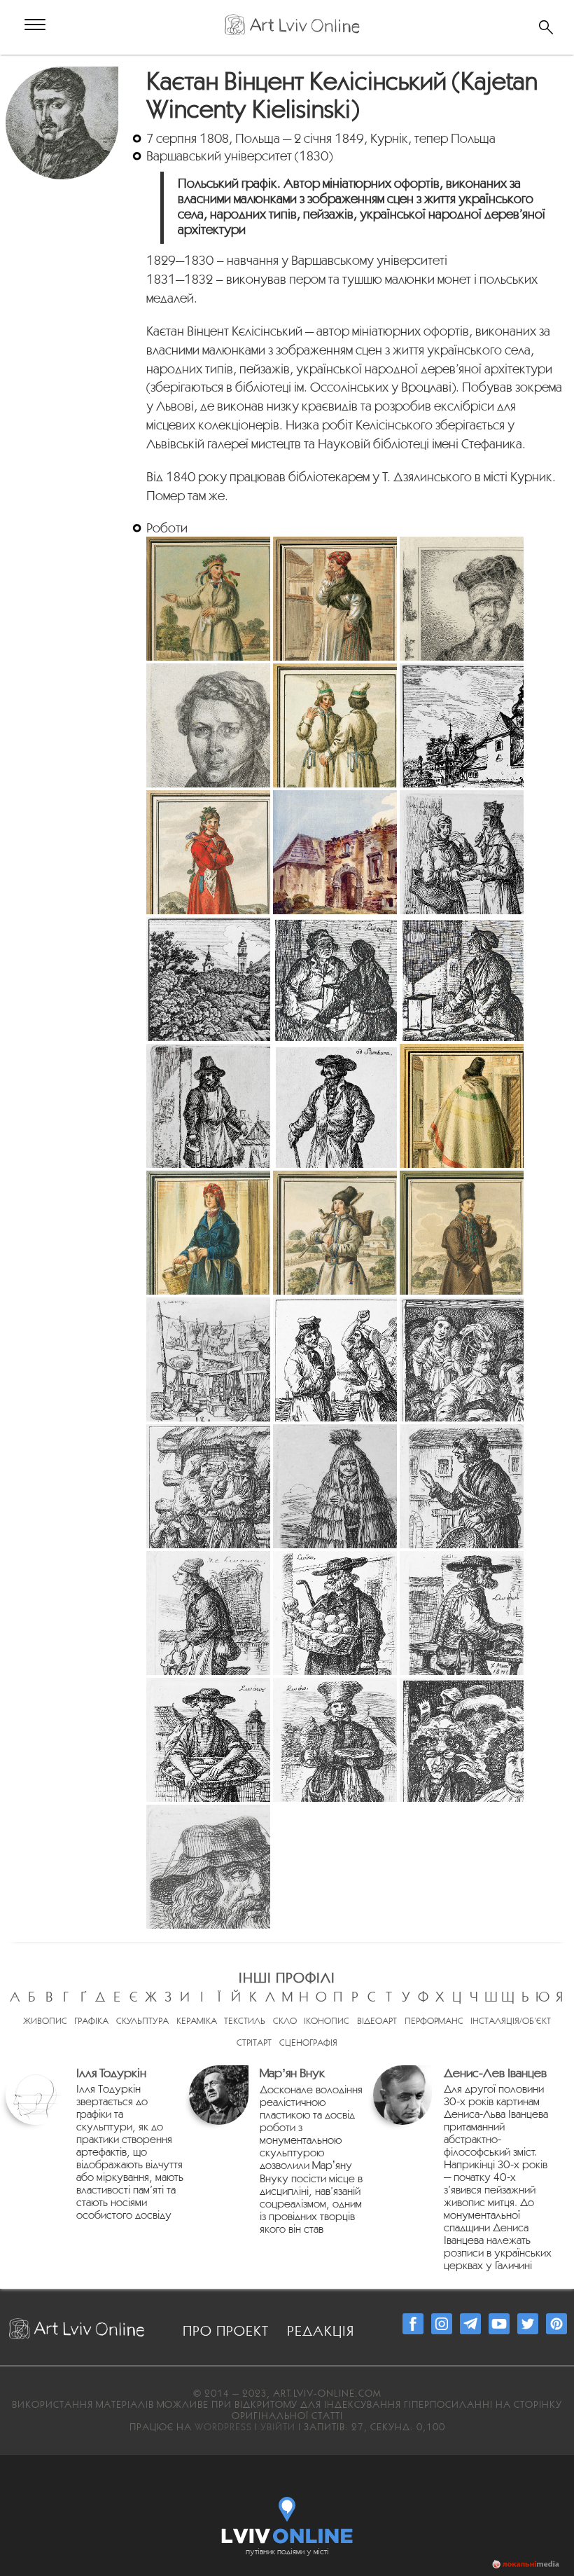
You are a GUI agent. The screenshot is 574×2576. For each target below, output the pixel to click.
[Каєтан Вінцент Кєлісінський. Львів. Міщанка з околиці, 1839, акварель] (208, 1233)
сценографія (308, 2043)
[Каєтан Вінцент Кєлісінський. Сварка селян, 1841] (208, 1486)
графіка (91, 2021)
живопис (45, 2021)
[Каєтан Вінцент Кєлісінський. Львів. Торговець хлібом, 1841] (462, 1613)
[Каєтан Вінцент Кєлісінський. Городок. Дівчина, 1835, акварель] (208, 599)
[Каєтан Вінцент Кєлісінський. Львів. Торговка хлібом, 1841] (208, 1740)
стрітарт (254, 2043)
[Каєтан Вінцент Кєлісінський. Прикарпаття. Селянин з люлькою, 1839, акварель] (335, 1233)
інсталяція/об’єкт (511, 2021)
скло (285, 2021)
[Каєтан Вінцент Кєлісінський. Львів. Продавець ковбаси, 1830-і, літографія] (208, 1106)
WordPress (223, 2427)
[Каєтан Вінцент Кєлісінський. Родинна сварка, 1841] (335, 1359)
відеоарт (377, 2021)
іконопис (327, 2021)
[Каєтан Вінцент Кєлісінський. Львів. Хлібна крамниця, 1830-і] (462, 979)
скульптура (142, 2021)
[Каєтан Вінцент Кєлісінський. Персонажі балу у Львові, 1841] (462, 1740)
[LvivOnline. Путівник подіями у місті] (287, 2517)
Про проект (226, 2331)
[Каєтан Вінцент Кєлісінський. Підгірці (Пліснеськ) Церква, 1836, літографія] (462, 725)
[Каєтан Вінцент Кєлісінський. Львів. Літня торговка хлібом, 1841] (462, 1486)
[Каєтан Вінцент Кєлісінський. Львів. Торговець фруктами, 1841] (335, 1613)
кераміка (197, 2021)
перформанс (434, 2021)
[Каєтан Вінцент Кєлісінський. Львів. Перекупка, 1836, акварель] (335, 599)
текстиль (245, 2021)
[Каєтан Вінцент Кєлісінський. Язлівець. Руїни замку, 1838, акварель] (335, 852)
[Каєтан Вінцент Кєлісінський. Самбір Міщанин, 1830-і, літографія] (335, 1106)
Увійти (278, 2427)
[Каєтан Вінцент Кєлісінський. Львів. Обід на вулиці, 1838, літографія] (462, 852)
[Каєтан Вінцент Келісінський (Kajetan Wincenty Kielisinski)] (64, 74)
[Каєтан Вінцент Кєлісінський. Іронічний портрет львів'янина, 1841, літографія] (462, 1359)
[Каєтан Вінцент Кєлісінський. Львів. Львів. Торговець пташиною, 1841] (208, 1613)
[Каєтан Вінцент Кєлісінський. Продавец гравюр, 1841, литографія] (208, 1359)
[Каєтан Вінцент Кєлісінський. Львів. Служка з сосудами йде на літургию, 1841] (335, 1740)
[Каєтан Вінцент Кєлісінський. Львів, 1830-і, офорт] (208, 979)
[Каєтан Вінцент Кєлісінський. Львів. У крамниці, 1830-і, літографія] (335, 979)
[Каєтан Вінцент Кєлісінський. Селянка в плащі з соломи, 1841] (335, 1486)
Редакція (321, 2331)
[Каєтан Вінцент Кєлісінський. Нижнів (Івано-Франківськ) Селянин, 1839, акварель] (462, 1233)
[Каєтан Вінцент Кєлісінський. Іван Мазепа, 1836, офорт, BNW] (462, 599)
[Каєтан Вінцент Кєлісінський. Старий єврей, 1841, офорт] (208, 1867)
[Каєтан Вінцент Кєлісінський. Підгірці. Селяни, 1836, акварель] (335, 725)
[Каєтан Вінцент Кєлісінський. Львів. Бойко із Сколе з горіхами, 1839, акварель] (462, 1106)
